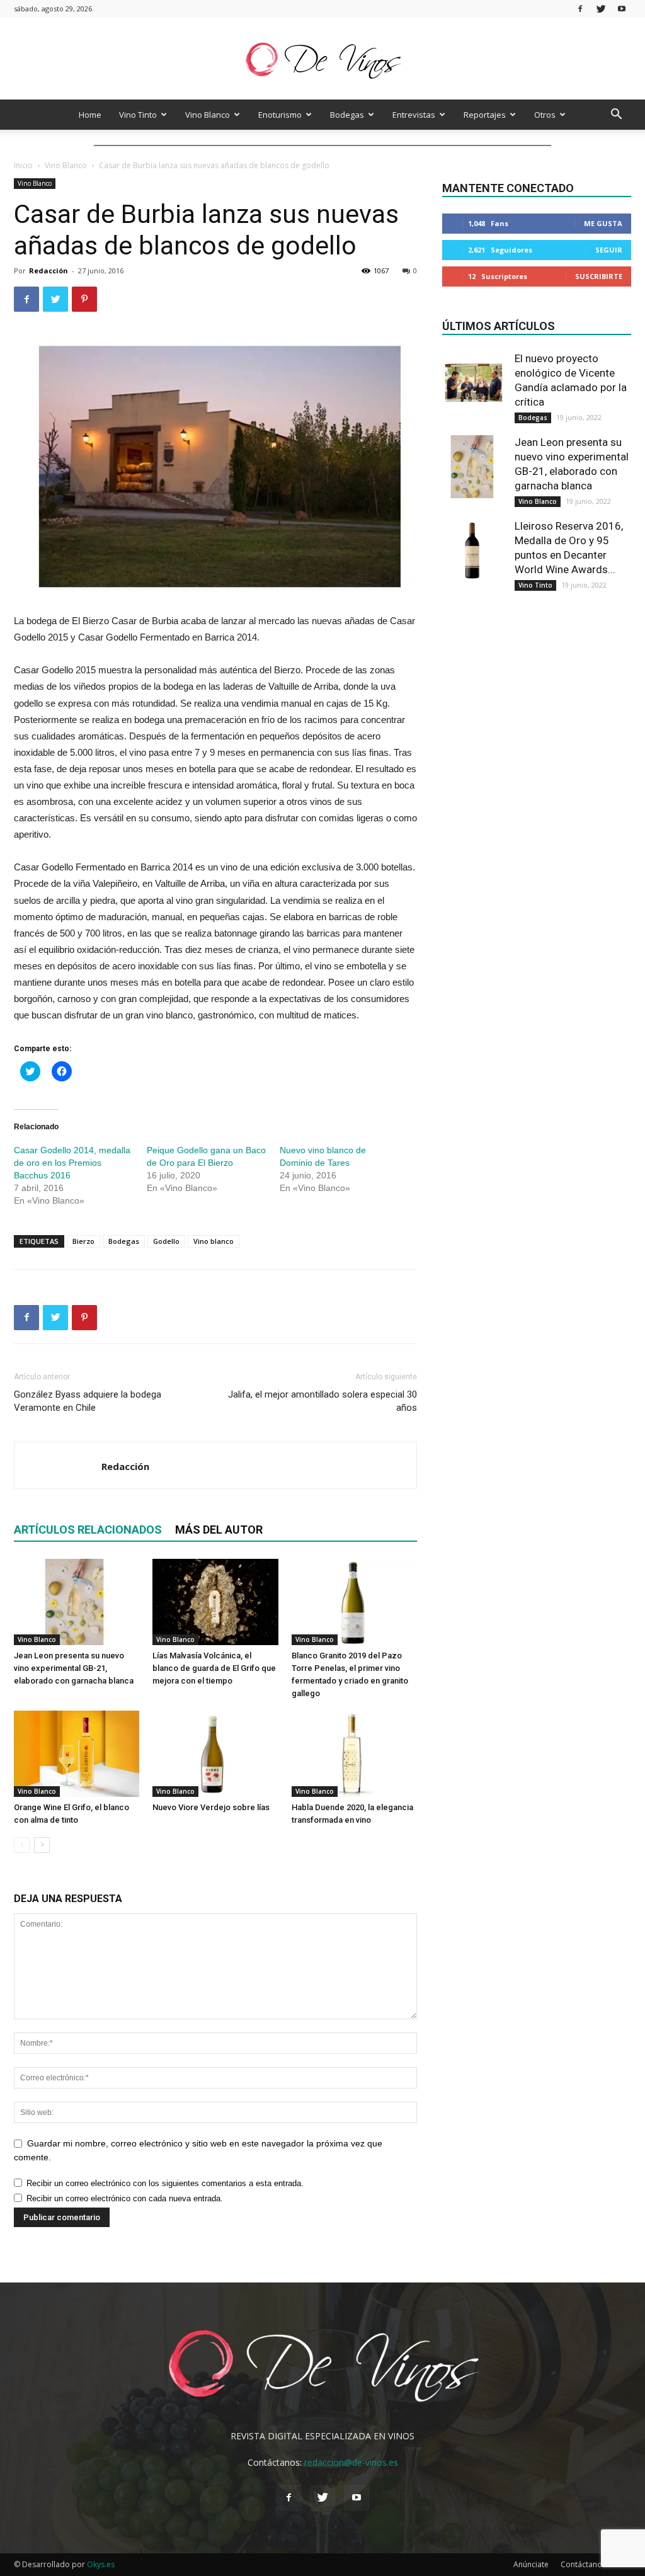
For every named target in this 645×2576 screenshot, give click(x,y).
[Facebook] (580, 9)
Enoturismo (280, 115)
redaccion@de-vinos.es (351, 2462)
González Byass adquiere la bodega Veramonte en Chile (88, 1401)
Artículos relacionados (88, 1530)
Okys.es (101, 2564)
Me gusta (603, 223)
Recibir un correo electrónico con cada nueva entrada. (125, 2198)
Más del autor (219, 1530)
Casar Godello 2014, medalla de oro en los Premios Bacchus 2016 (72, 1163)
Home (90, 115)
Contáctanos (583, 2564)
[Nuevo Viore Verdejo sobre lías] (215, 1754)
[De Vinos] (322, 60)
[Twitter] (601, 9)
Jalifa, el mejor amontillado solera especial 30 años (322, 1401)
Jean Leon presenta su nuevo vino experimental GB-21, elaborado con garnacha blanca (74, 1668)
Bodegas (347, 115)
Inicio (23, 165)
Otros (545, 115)
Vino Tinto (138, 115)
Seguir (609, 250)
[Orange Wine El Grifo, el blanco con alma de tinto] (77, 1754)
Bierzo (83, 1241)
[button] (616, 116)
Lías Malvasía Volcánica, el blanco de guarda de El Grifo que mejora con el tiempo (214, 1668)
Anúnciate (531, 2564)
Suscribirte (599, 276)
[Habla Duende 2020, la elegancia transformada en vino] (354, 1754)
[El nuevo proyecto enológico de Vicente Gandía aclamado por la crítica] (474, 383)
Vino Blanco (208, 115)
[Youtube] (622, 9)
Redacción (49, 271)
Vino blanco (214, 1241)
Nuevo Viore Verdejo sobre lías (211, 1807)
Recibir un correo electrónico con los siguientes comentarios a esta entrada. (165, 2183)
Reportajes (485, 115)
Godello (166, 1241)
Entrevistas (414, 115)
